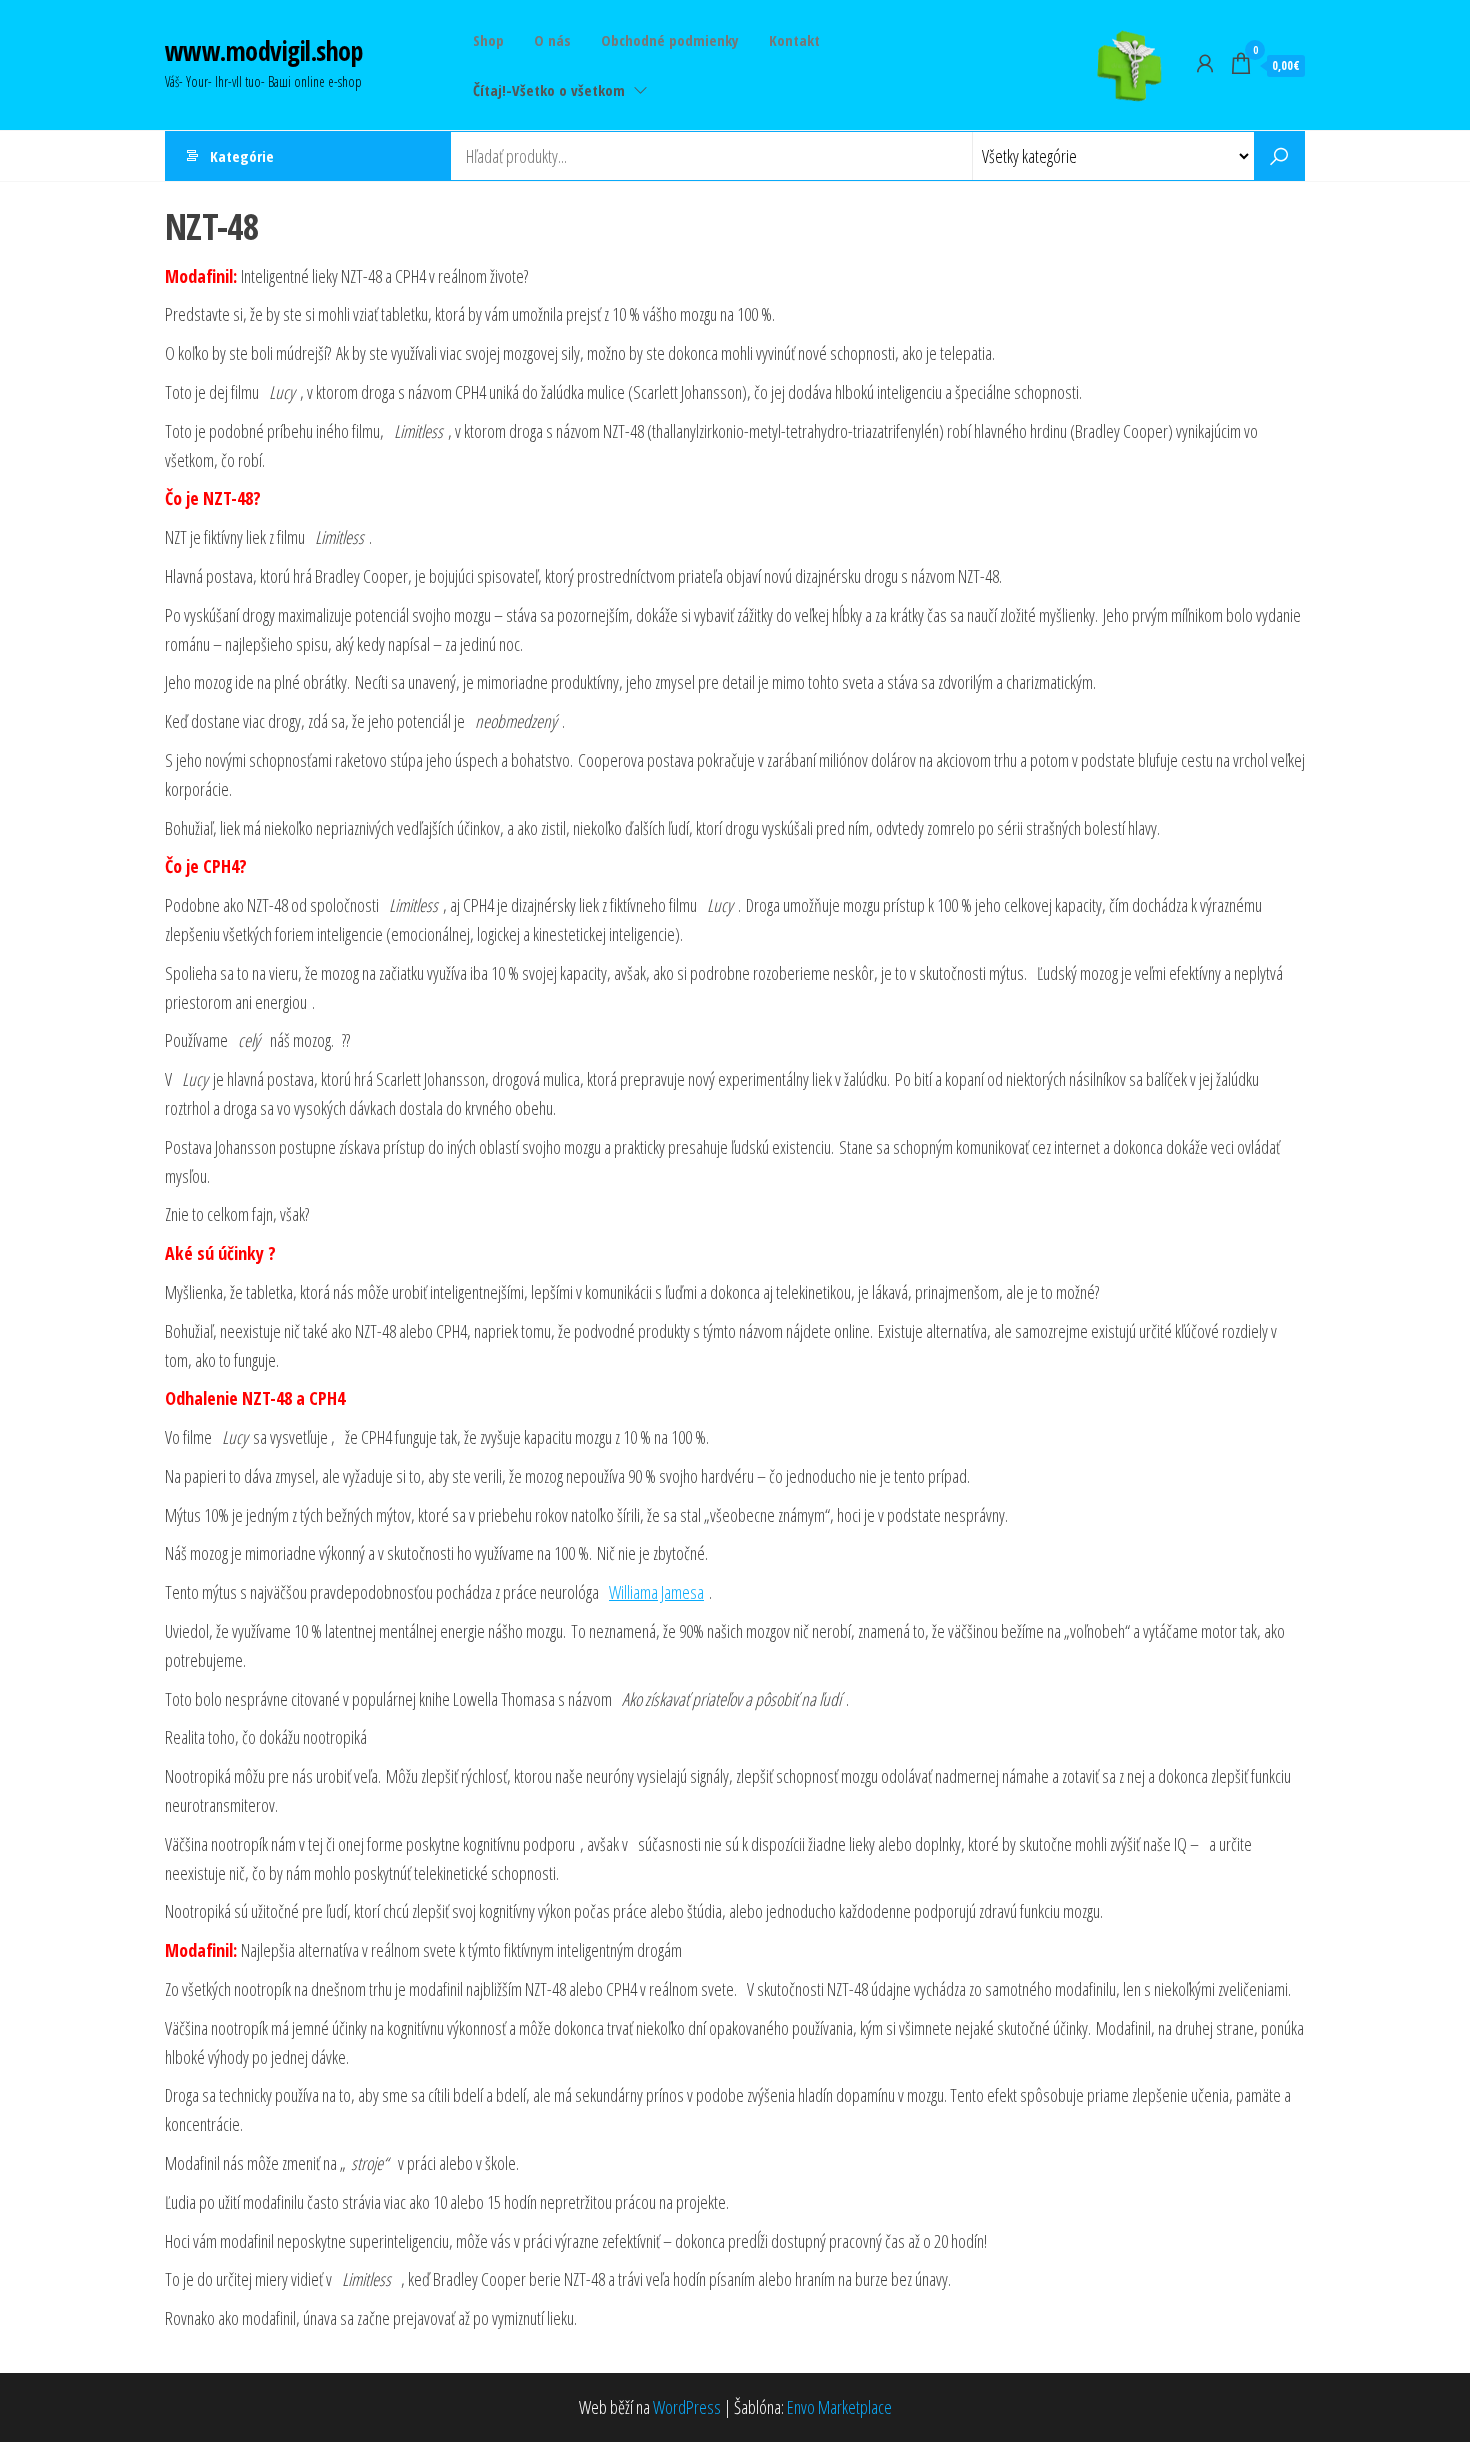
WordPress (687, 2407)
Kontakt (794, 40)
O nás (552, 40)
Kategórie (242, 156)
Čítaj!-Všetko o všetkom (549, 90)
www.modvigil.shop (263, 51)
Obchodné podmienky (670, 40)
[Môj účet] (1205, 63)
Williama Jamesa (656, 1592)
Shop (488, 40)
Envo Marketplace (839, 2407)
